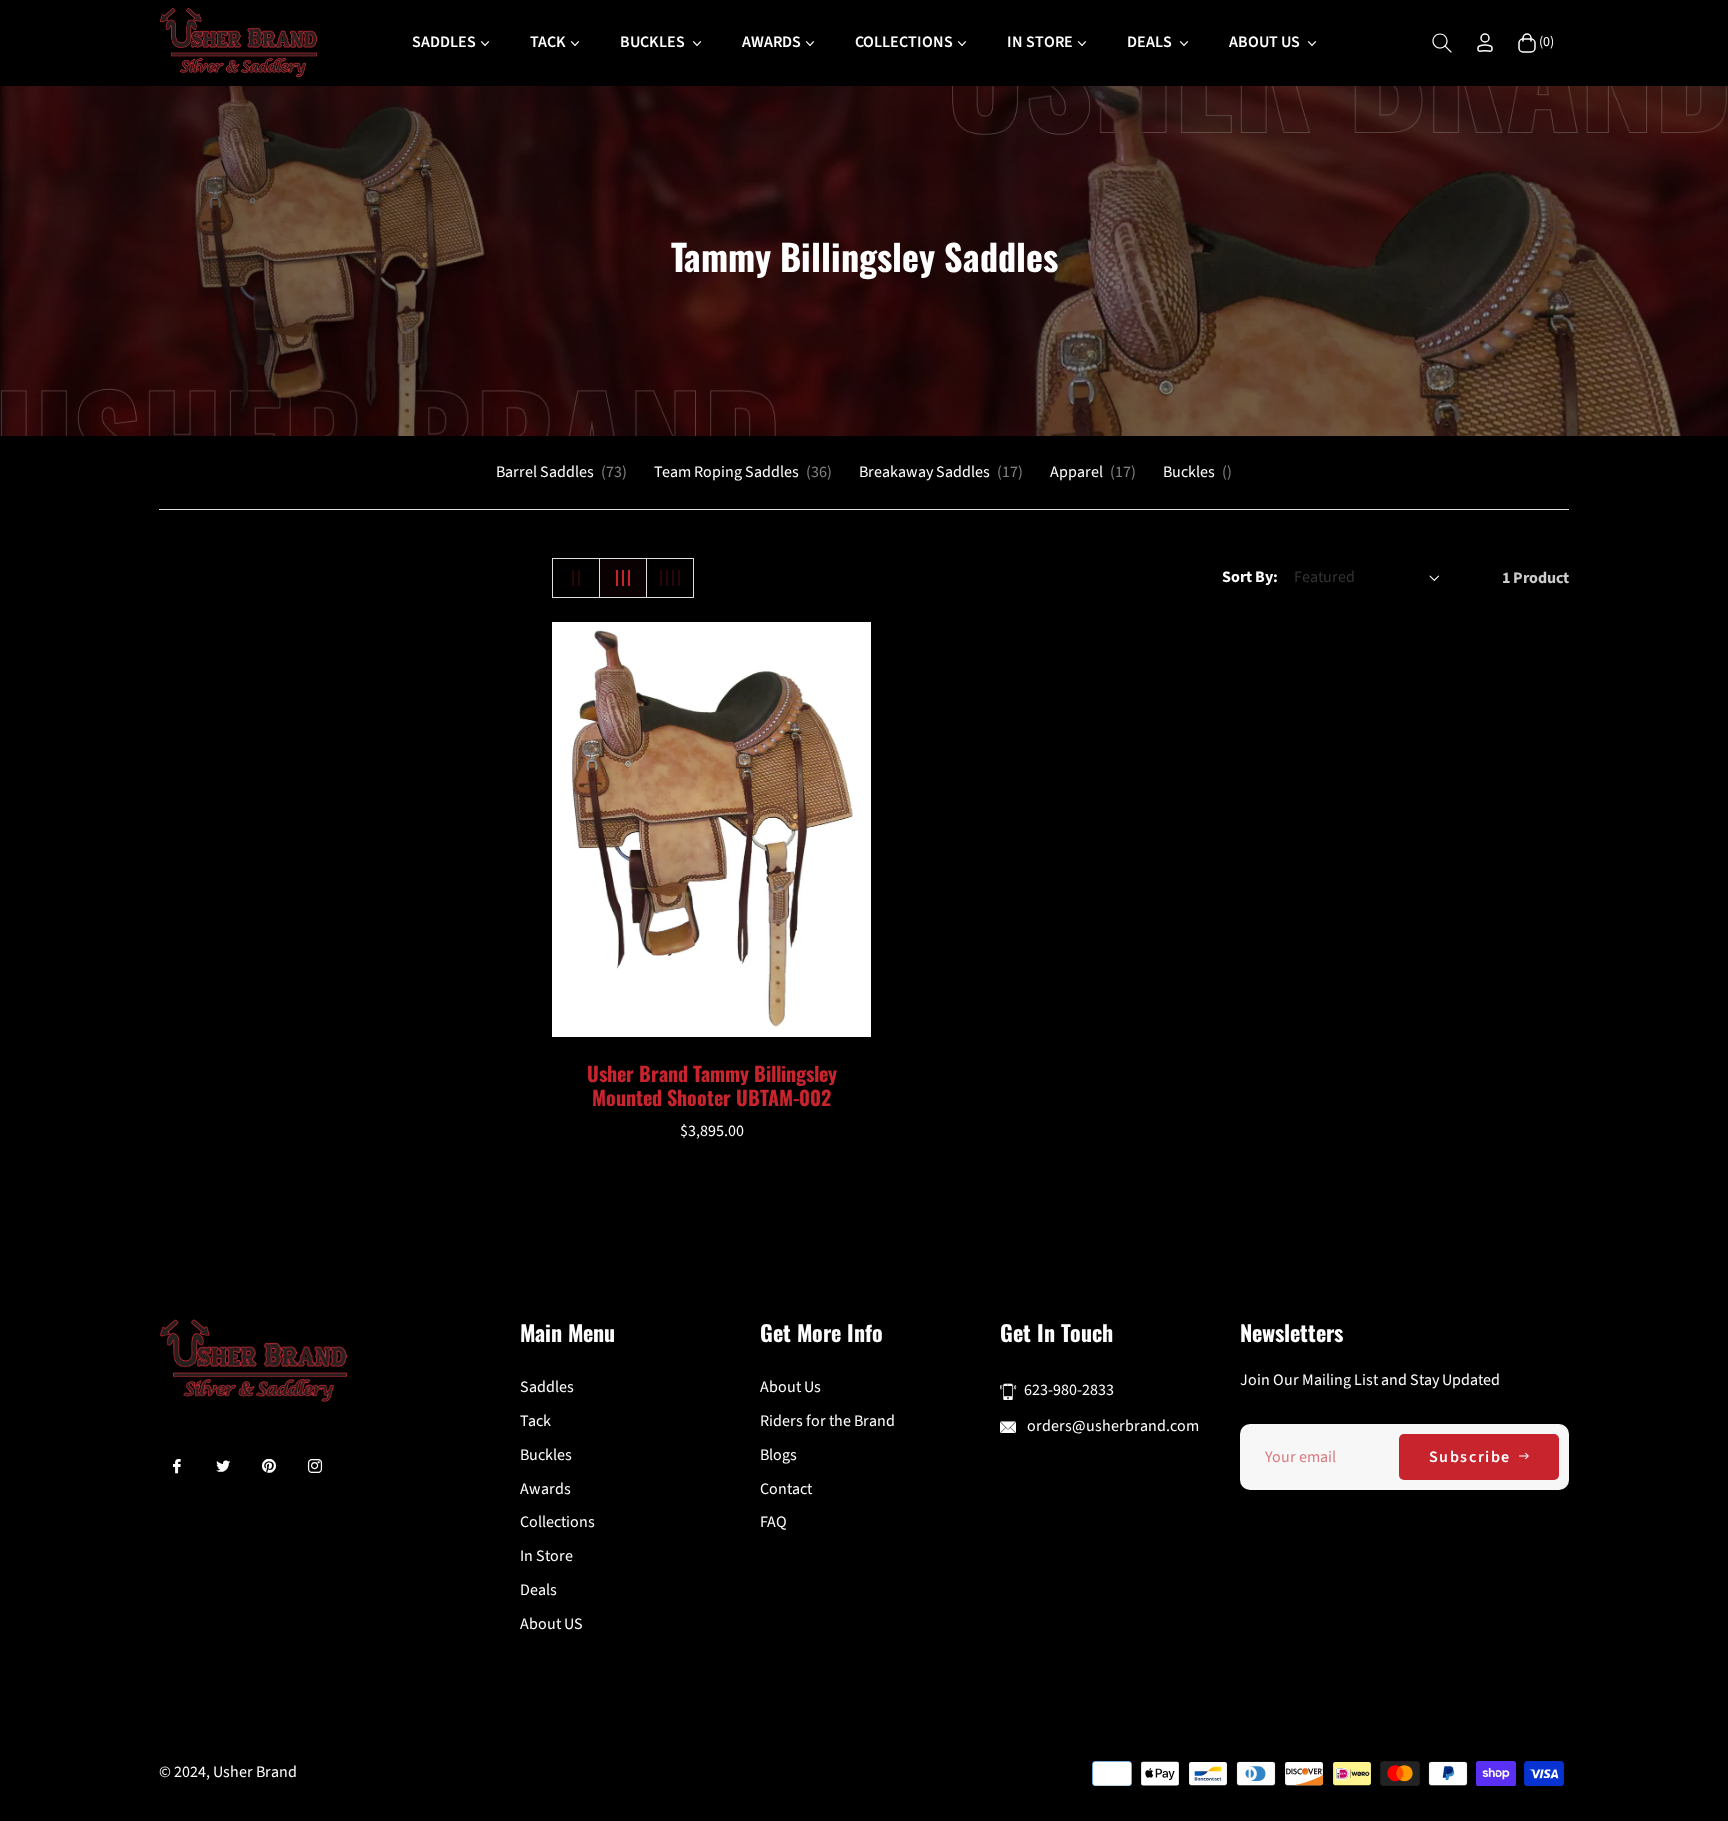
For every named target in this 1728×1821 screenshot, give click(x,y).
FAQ (773, 1522)
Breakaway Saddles (941, 472)
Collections (557, 1522)
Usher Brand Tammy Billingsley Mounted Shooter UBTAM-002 (712, 1085)
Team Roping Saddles (743, 472)
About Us (790, 1387)
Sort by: (1250, 577)
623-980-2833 (1069, 1390)
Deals (538, 1590)
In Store (546, 1556)
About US (551, 1624)
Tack (535, 1421)
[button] (1442, 43)
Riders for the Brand (827, 1421)
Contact (786, 1489)
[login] (1485, 42)
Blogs (778, 1455)
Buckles (1197, 472)
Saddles (547, 1387)
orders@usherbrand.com (1111, 1426)
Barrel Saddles (561, 472)
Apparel (1093, 472)
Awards (545, 1489)
